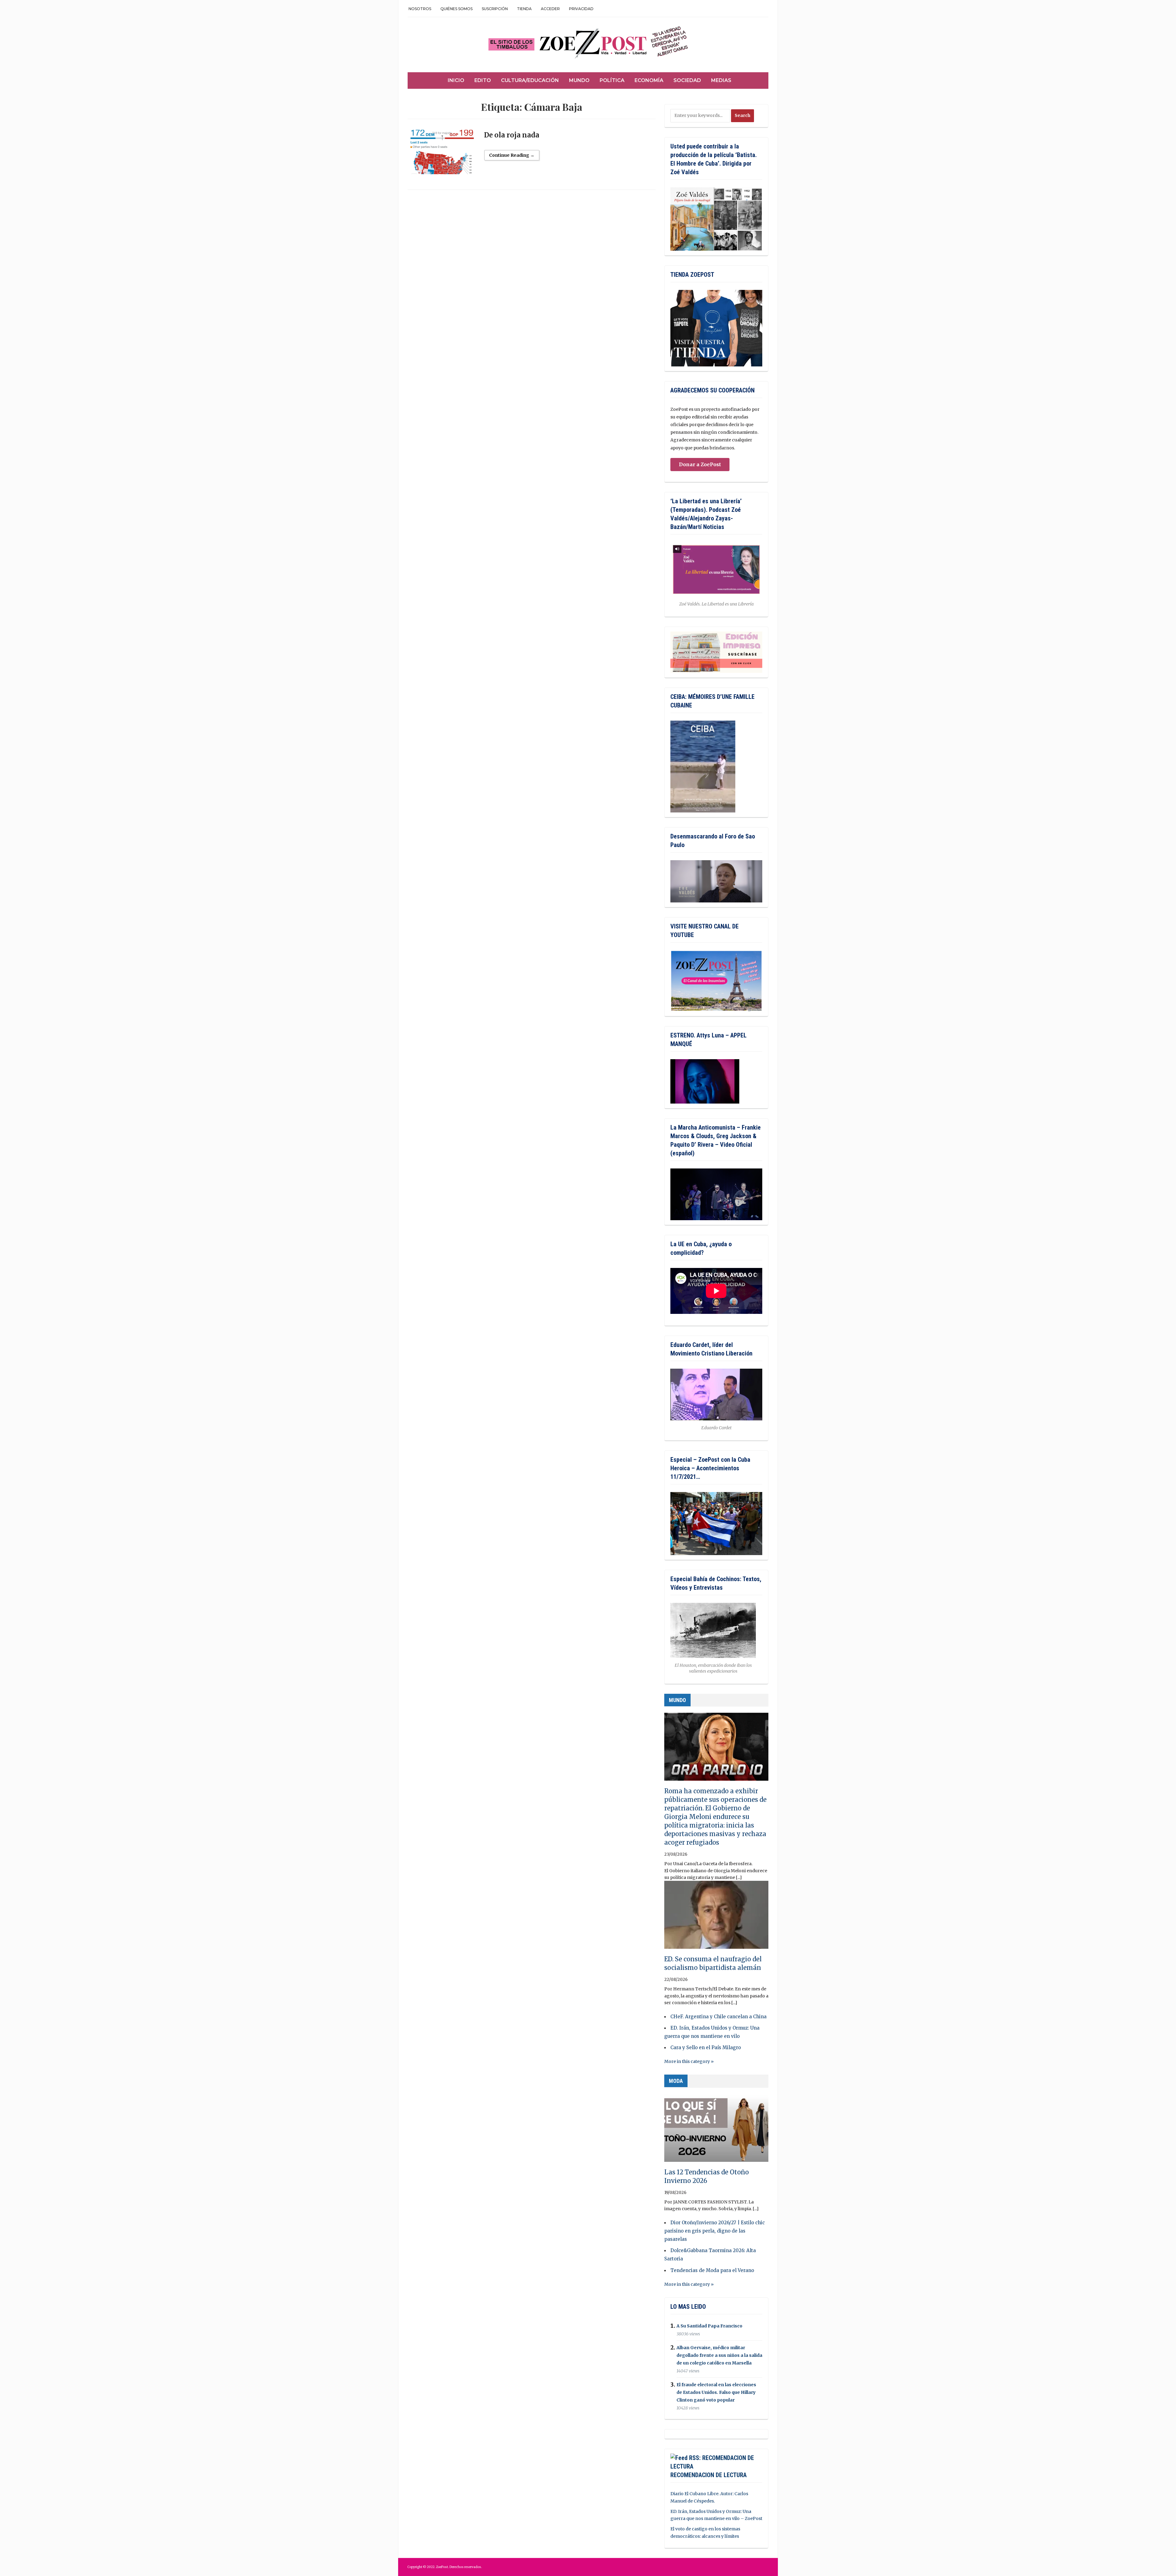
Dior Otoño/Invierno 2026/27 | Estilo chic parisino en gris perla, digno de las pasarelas (714, 2231)
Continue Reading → (512, 155)
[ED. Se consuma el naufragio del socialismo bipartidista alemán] (716, 1918)
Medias (721, 80)
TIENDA (524, 9)
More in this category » (689, 2061)
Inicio (456, 80)
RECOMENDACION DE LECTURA (709, 2475)
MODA (676, 2081)
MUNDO (677, 1700)
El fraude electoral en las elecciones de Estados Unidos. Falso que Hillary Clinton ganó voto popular (716, 2392)
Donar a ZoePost (700, 464)
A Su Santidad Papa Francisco (709, 2326)
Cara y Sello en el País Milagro (706, 2047)
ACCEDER (550, 9)
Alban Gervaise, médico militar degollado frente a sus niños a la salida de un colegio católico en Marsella (719, 2355)
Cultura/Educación (530, 80)
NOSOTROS (420, 9)
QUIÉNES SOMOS (456, 9)
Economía (649, 80)
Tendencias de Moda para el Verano (712, 2270)
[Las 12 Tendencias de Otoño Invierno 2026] (716, 2131)
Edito (483, 80)
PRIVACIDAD (581, 9)
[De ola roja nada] (442, 155)
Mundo (579, 80)
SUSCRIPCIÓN (495, 9)
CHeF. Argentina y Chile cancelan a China (718, 2017)
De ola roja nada (512, 135)
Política (612, 80)
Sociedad (687, 80)
